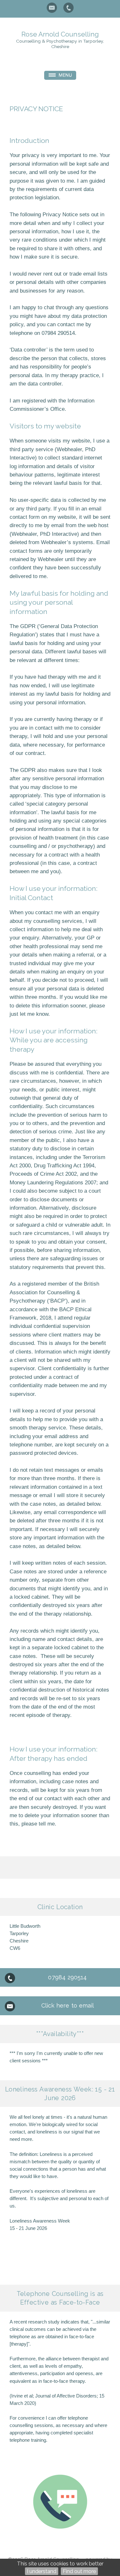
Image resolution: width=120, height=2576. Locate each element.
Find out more (79, 2571)
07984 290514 (67, 1977)
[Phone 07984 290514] (68, 8)
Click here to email (68, 2005)
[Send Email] (52, 8)
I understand (42, 2571)
